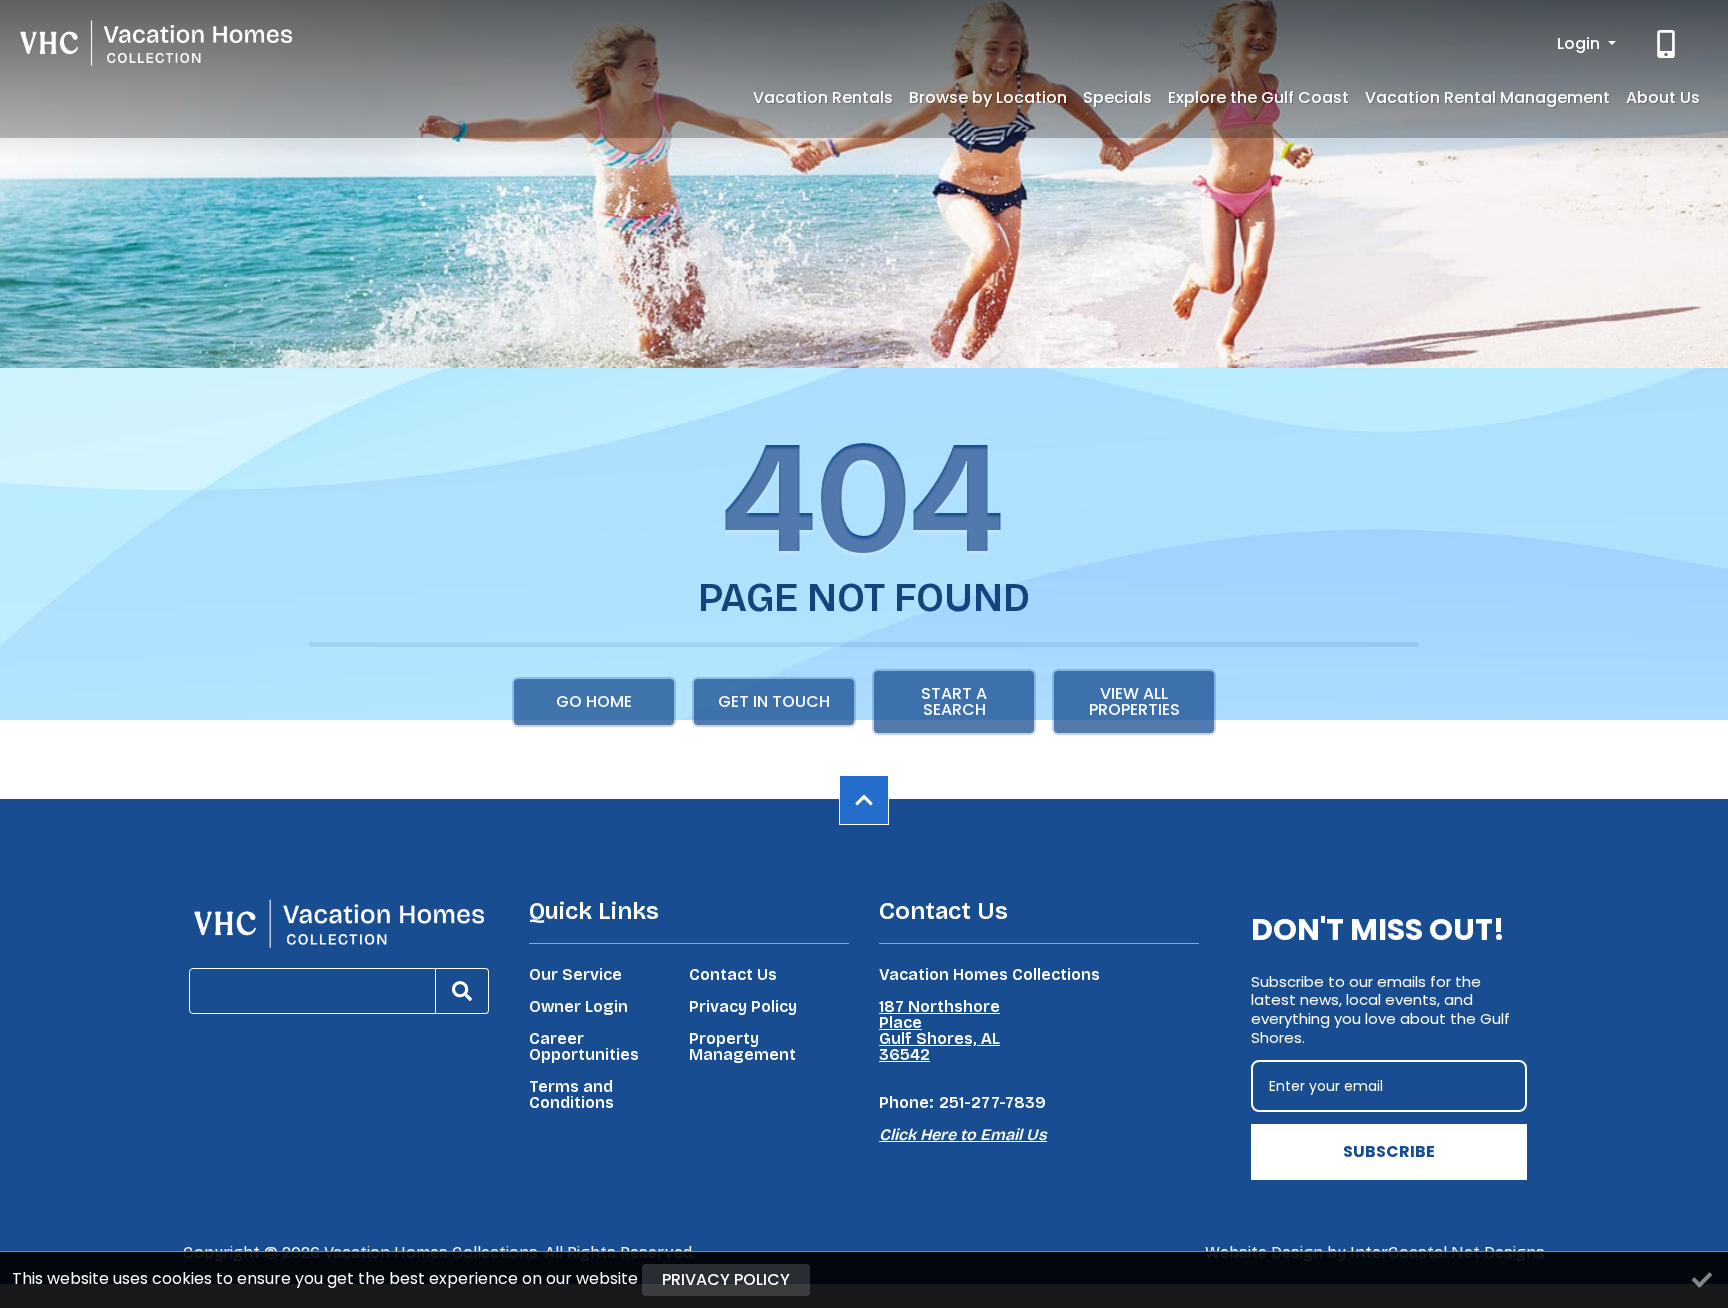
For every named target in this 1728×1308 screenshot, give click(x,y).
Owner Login (578, 1007)
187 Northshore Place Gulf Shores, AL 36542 (939, 1031)
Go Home (594, 701)
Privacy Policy (743, 1007)
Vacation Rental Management (1487, 97)
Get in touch (774, 701)
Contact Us (733, 975)
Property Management (742, 1047)
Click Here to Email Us (963, 1134)
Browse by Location (988, 97)
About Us (1663, 97)
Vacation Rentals (823, 97)
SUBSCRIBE (1389, 1151)
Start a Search (954, 701)
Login (1580, 43)
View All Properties (1134, 701)
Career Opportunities (584, 1047)
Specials (1117, 97)
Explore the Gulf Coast (1258, 97)
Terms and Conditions (571, 1095)
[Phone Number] (1668, 44)
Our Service (575, 975)
